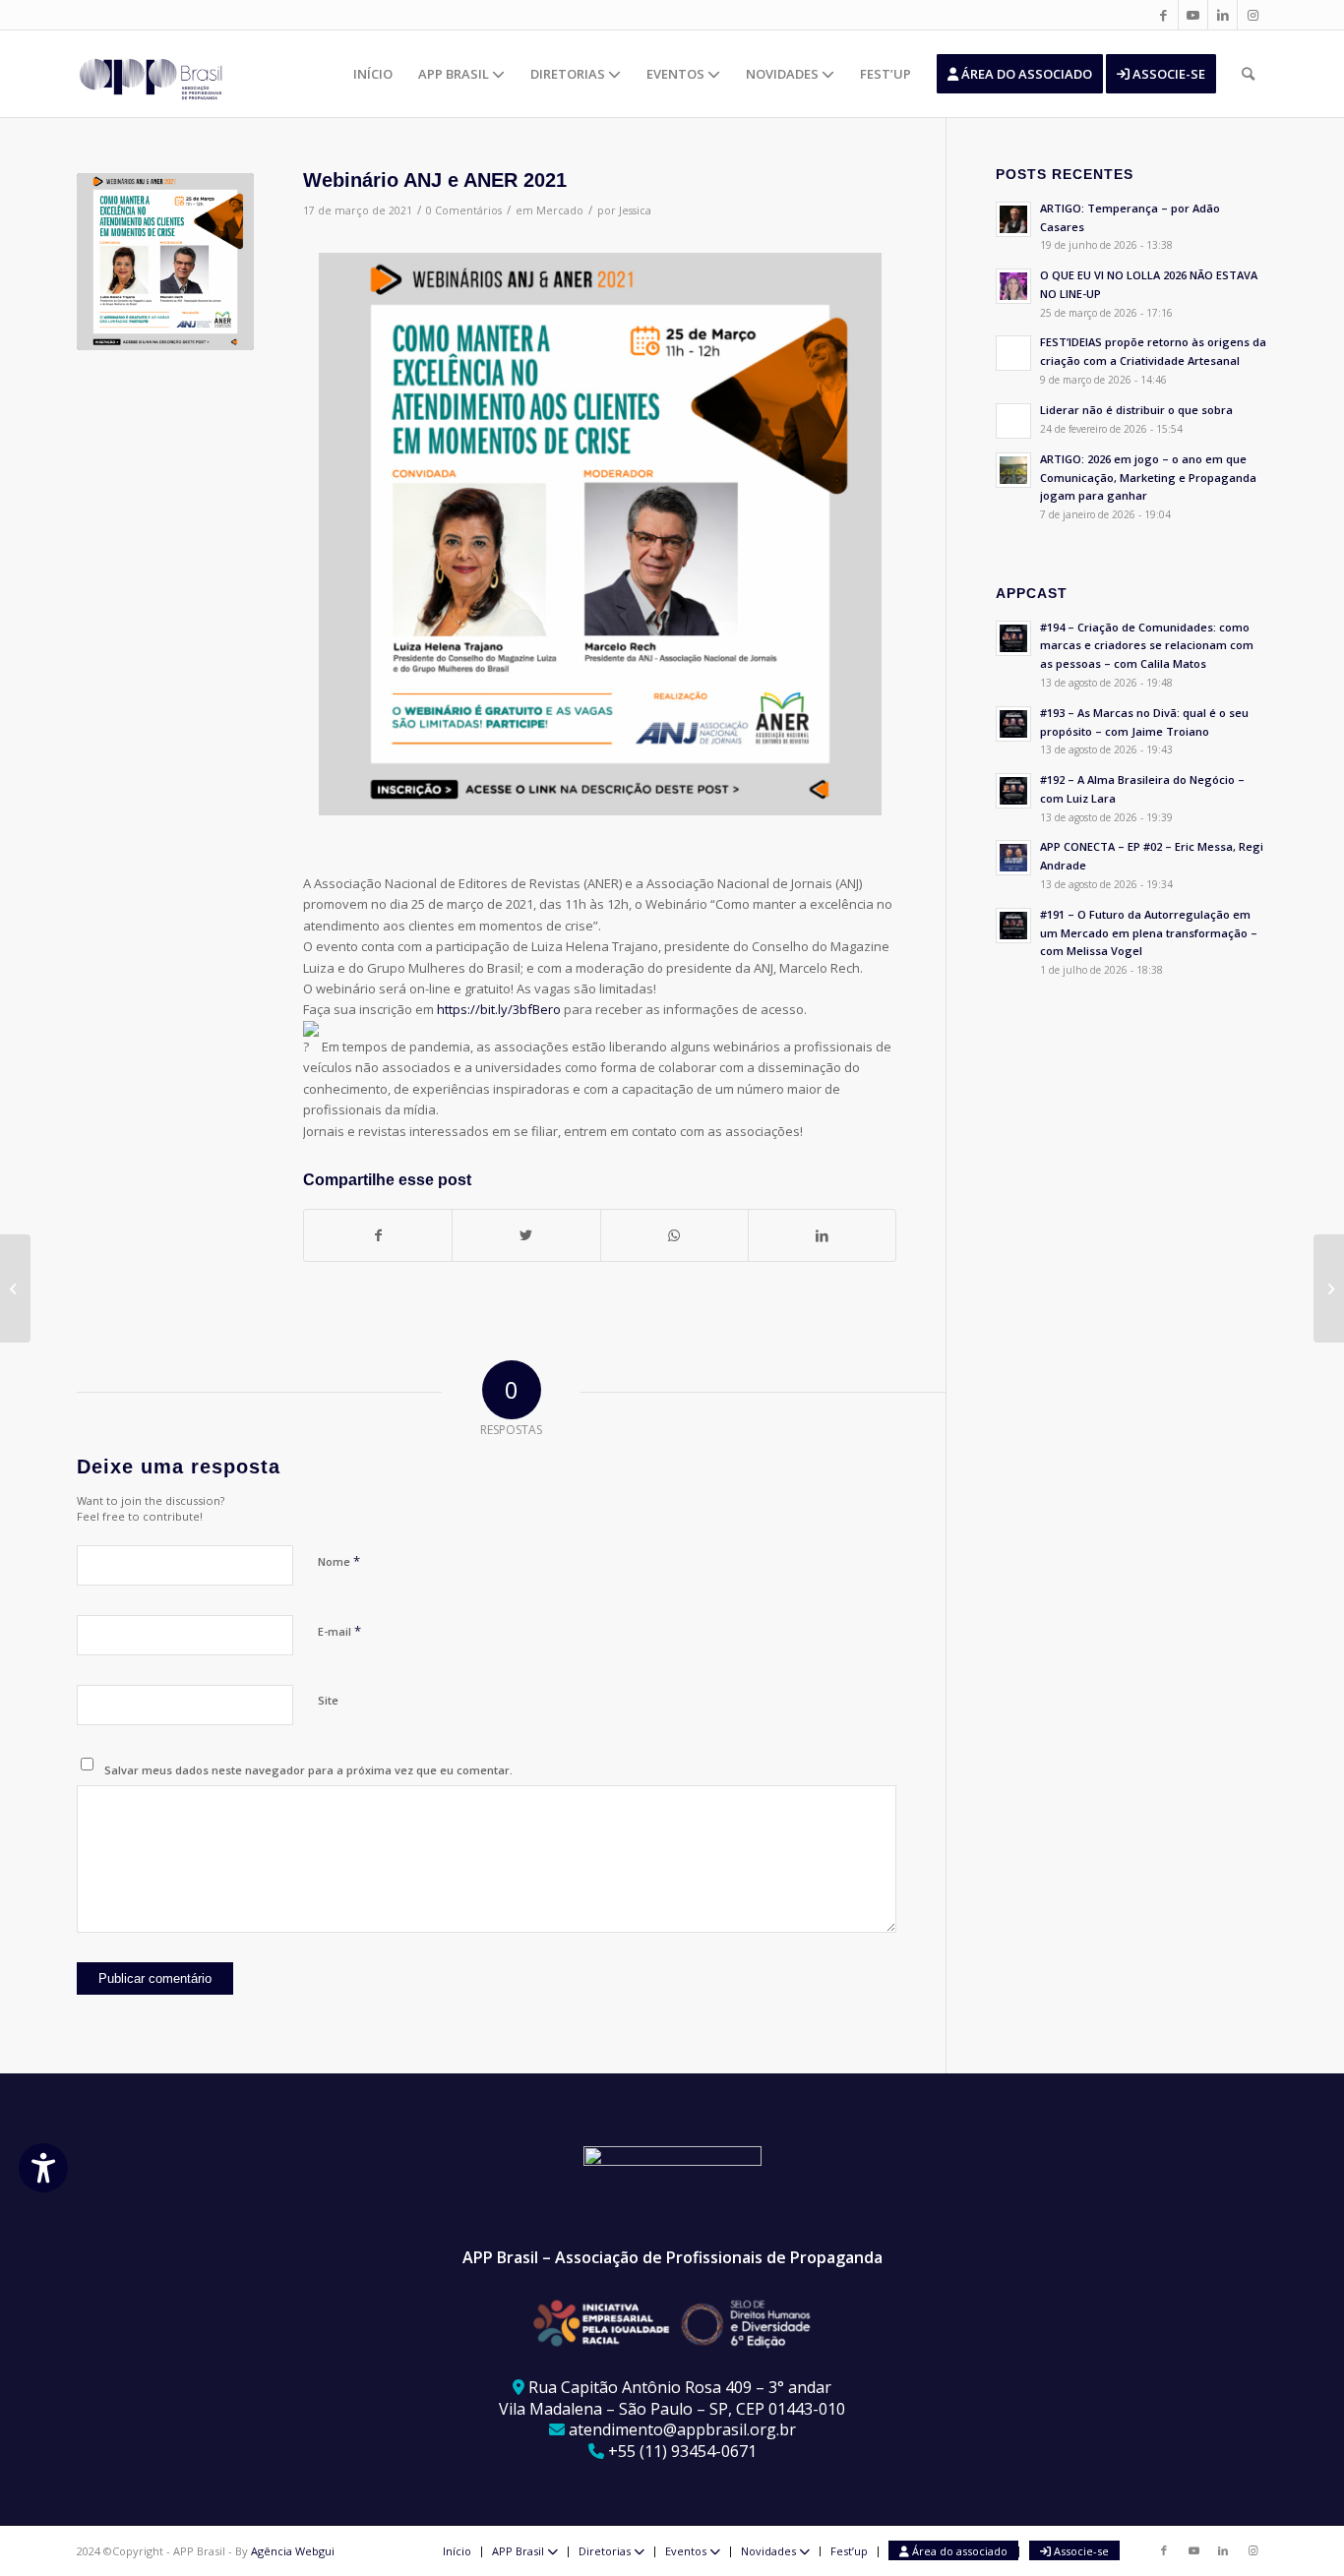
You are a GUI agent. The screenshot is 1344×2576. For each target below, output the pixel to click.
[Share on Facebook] (378, 1235)
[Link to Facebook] (1163, 15)
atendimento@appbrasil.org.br (682, 2429)
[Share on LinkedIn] (822, 1235)
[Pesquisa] (1248, 74)
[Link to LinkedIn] (1222, 15)
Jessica (635, 210)
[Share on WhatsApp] (674, 1235)
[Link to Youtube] (1193, 15)
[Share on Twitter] (526, 1235)
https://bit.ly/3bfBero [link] (499, 1009)
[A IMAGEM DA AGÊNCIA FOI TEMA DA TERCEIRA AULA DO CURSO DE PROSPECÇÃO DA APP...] (1329, 1288)
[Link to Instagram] (1252, 15)
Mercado (560, 210)
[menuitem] (373, 74)
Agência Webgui (293, 2551)
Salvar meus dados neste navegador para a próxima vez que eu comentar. (308, 1770)
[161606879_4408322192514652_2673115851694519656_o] (165, 262)
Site (328, 1700)
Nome (339, 1561)
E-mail (339, 1631)
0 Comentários (464, 210)
